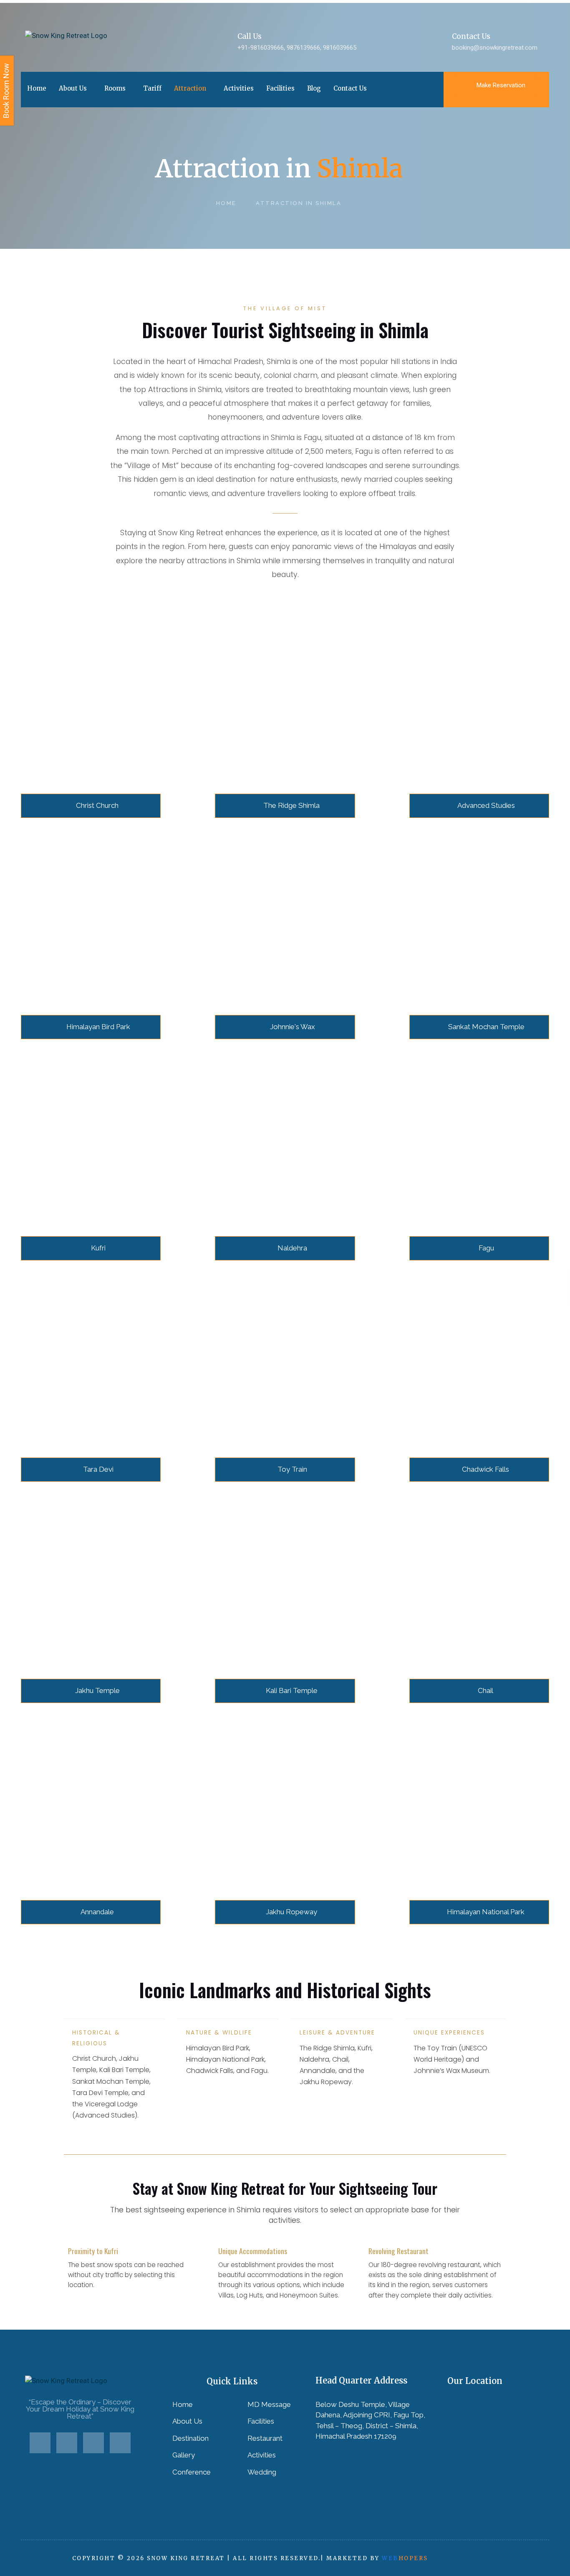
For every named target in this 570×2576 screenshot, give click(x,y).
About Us (73, 88)
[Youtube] (93, 2443)
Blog (314, 88)
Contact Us (350, 88)
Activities (239, 88)
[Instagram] (120, 2443)
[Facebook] (40, 2443)
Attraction (190, 88)
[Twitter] (67, 2443)
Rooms (115, 88)
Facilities (280, 88)
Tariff (152, 88)
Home (37, 88)
